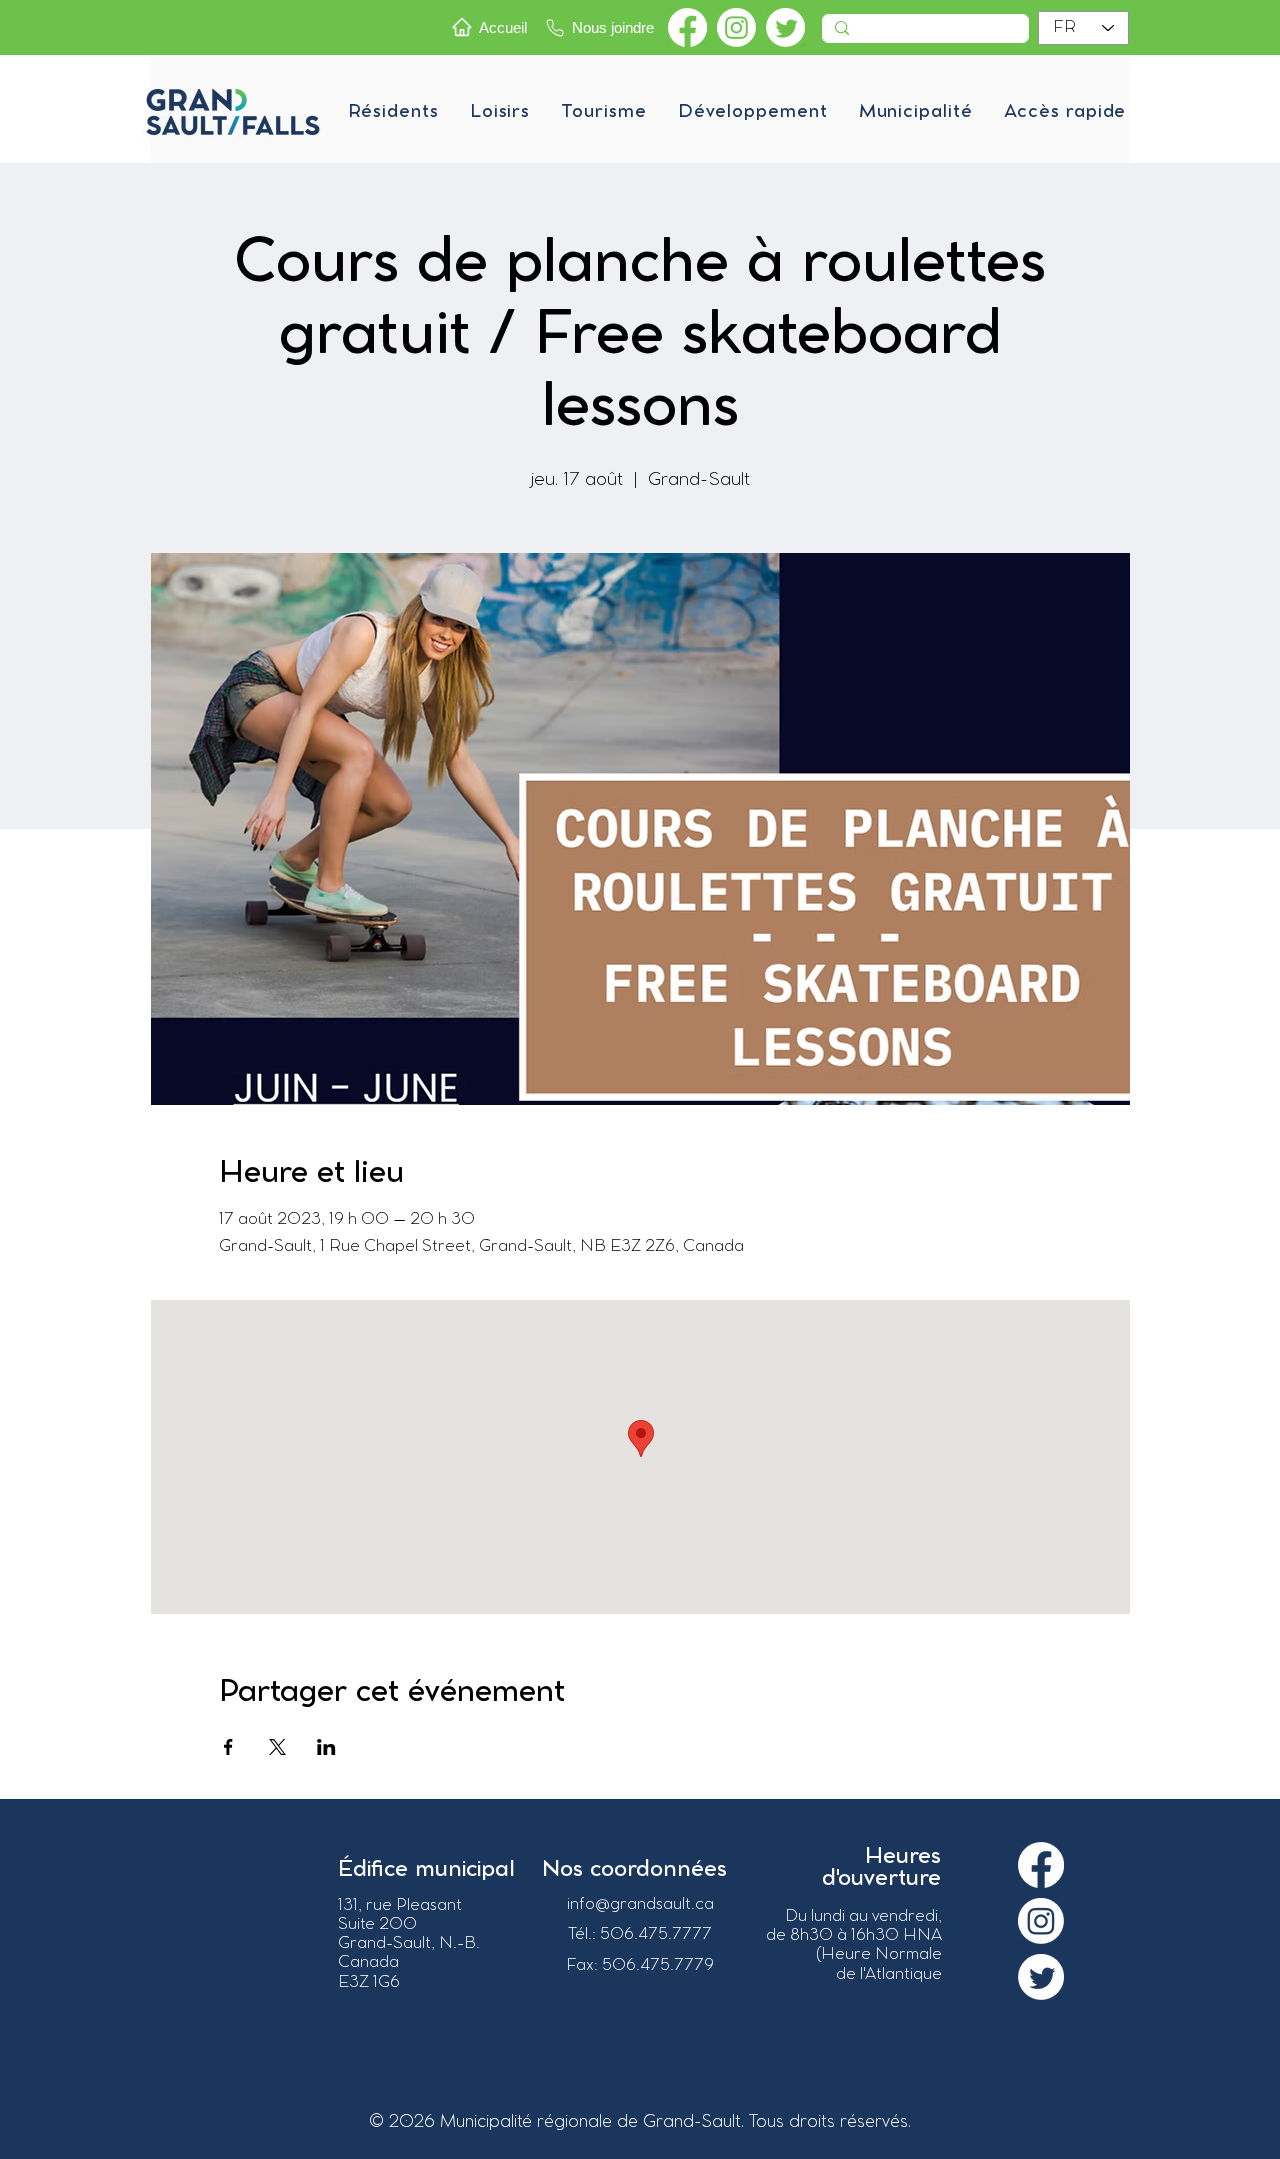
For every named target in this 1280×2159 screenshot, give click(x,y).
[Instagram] (736, 27)
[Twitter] (785, 27)
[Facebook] (687, 27)
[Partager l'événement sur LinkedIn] (326, 1747)
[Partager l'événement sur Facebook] (228, 1747)
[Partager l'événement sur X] (277, 1747)
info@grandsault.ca (640, 1904)
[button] (393, 112)
